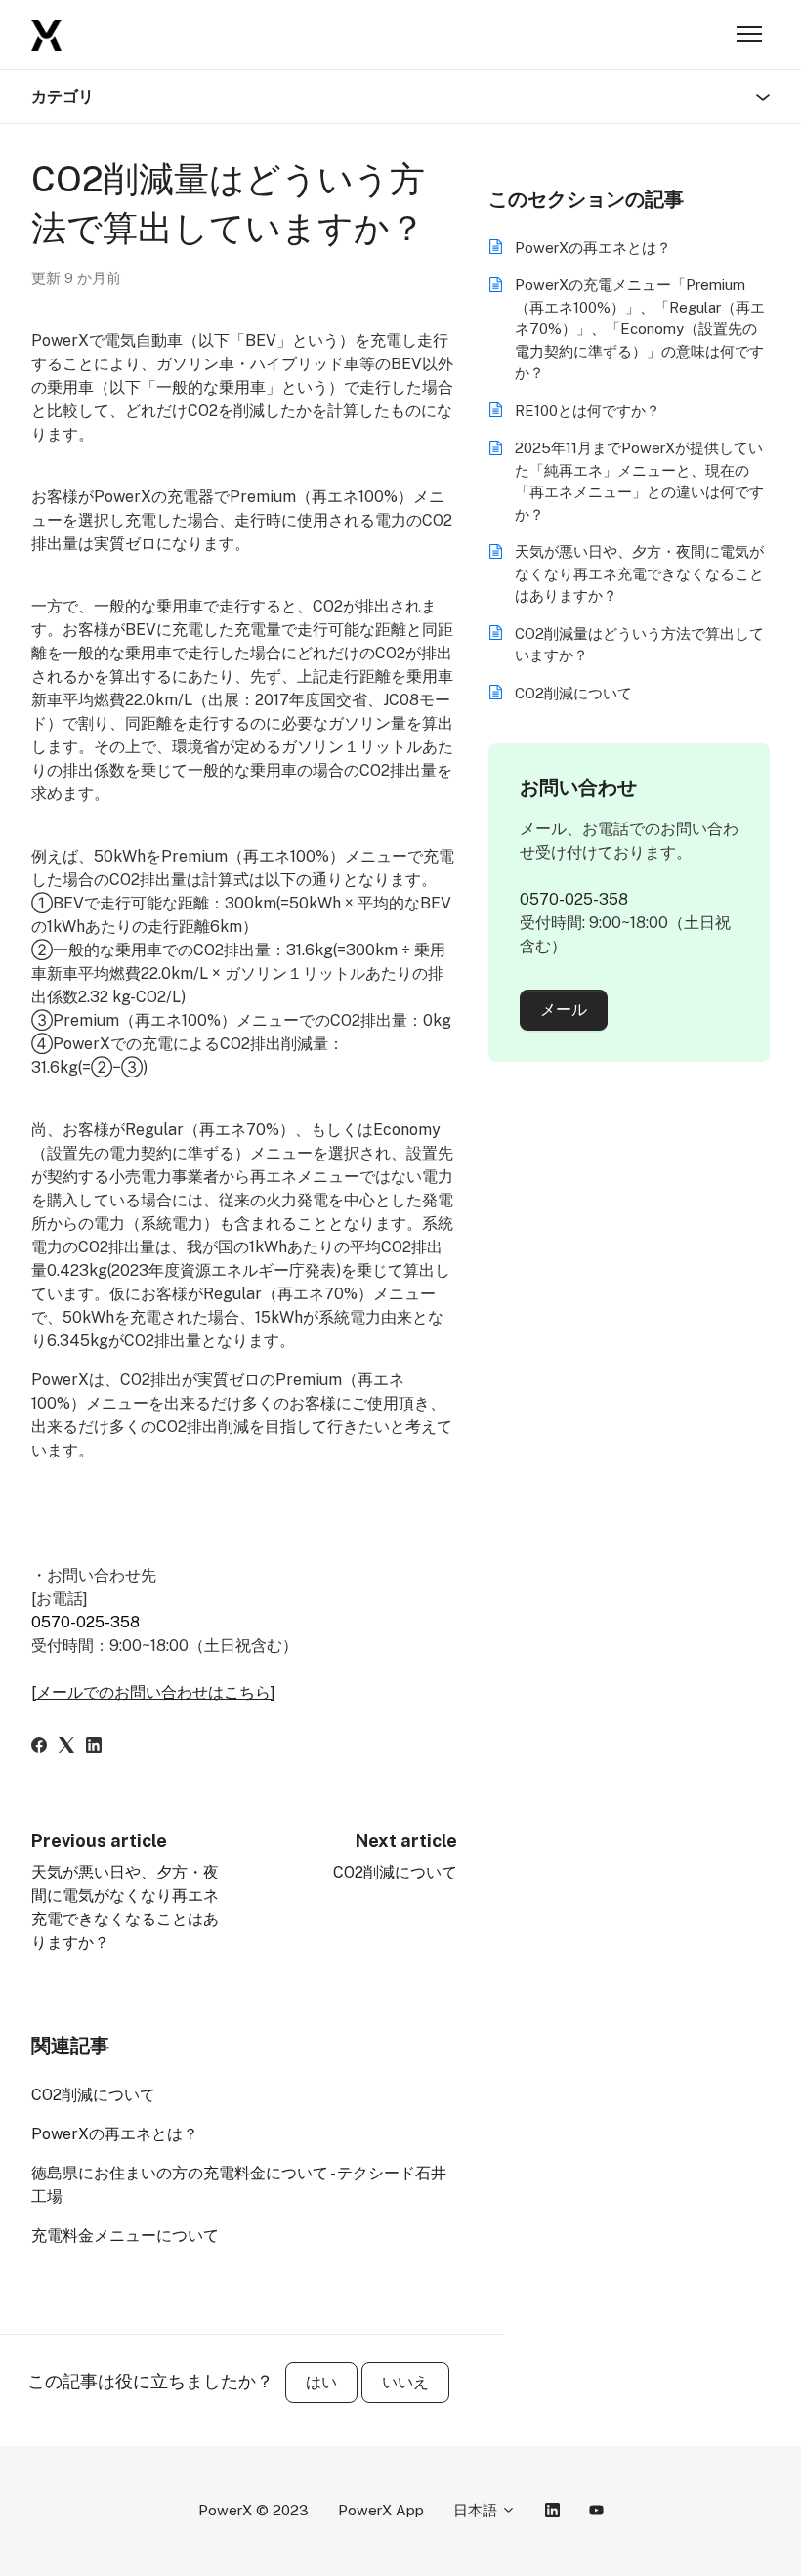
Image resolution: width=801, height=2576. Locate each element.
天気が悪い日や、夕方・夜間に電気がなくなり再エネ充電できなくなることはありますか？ (639, 573)
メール (564, 1010)
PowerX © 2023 (253, 2510)
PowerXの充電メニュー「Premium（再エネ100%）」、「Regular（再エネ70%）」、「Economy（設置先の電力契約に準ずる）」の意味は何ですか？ (640, 329)
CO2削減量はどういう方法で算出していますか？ (639, 645)
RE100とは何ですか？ (588, 411)
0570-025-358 (85, 1622)
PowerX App (381, 2510)
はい (321, 2382)
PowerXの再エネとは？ (115, 2134)
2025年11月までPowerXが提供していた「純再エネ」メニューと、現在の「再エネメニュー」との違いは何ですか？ (639, 481)
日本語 (477, 2510)
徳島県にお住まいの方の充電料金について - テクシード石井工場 (239, 2185)
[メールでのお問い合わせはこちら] (153, 1692)
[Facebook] (39, 1747)
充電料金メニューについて (125, 2236)
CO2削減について (395, 1872)
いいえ (405, 2382)
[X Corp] (66, 1747)
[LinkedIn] (94, 1747)
